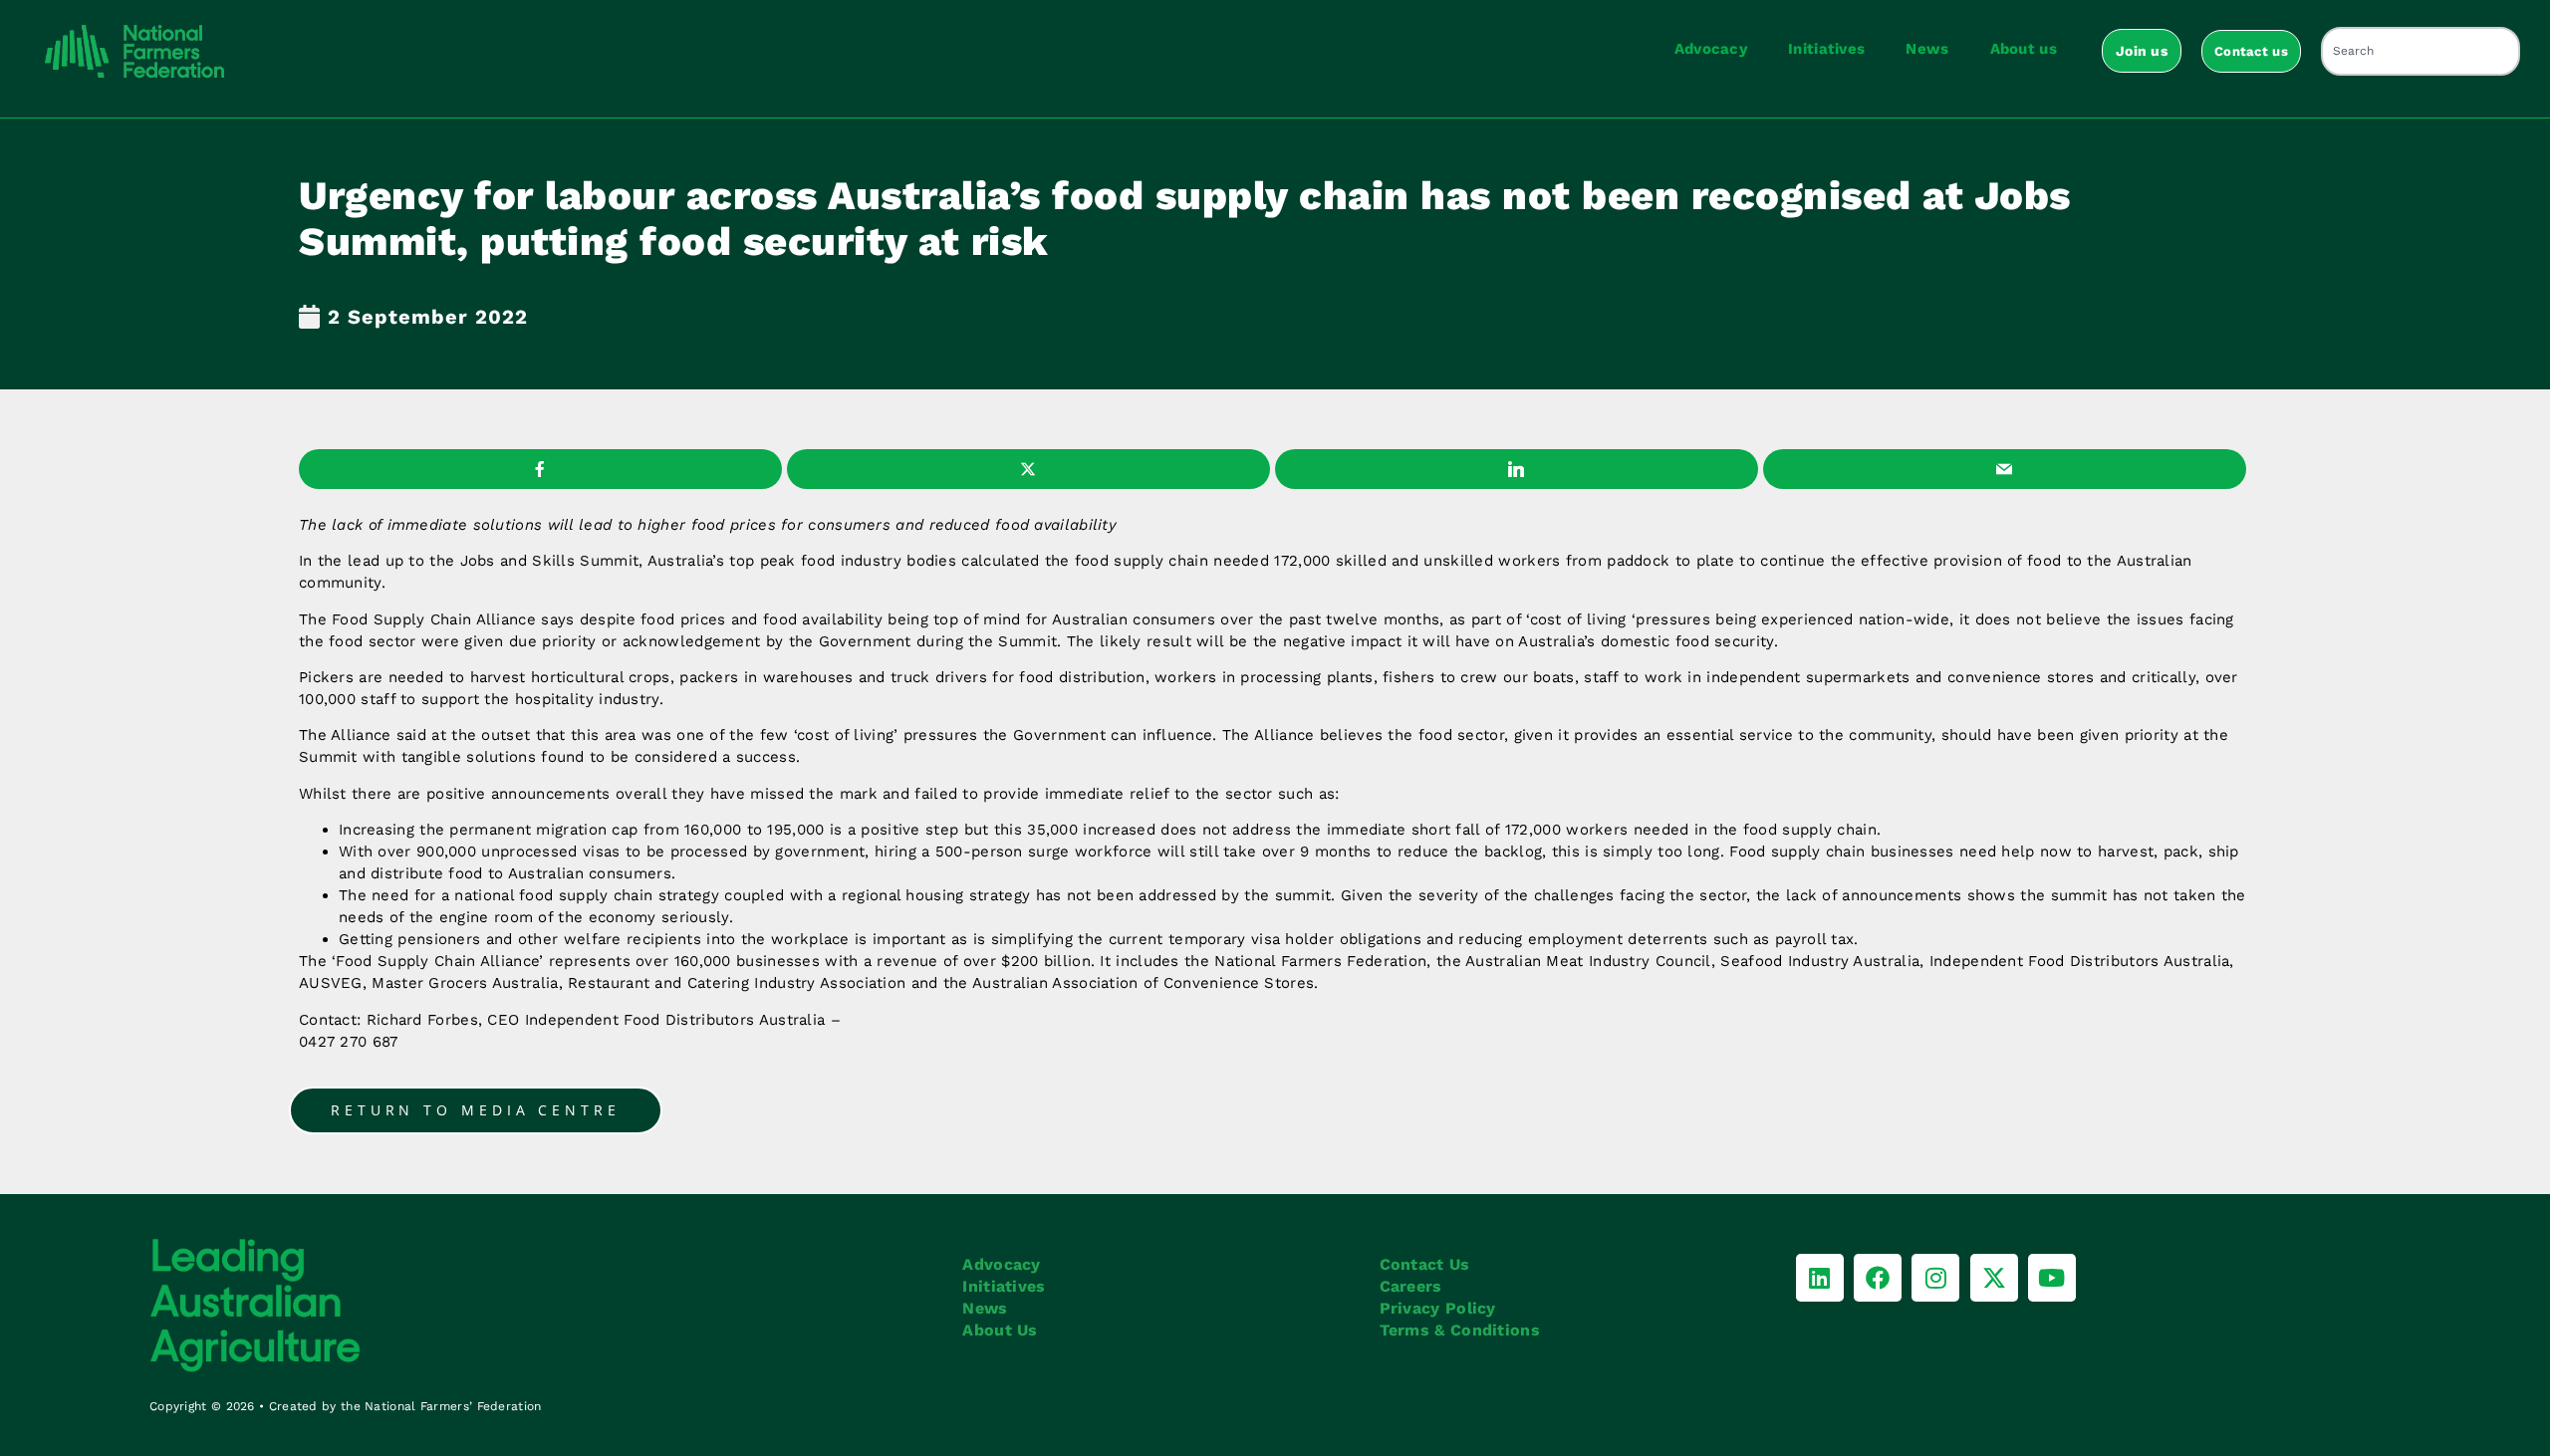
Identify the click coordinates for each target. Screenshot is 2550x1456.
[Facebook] (1878, 1278)
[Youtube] (2052, 1278)
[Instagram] (1935, 1278)
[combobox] (2421, 51)
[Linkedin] (1820, 1278)
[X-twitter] (1994, 1278)
